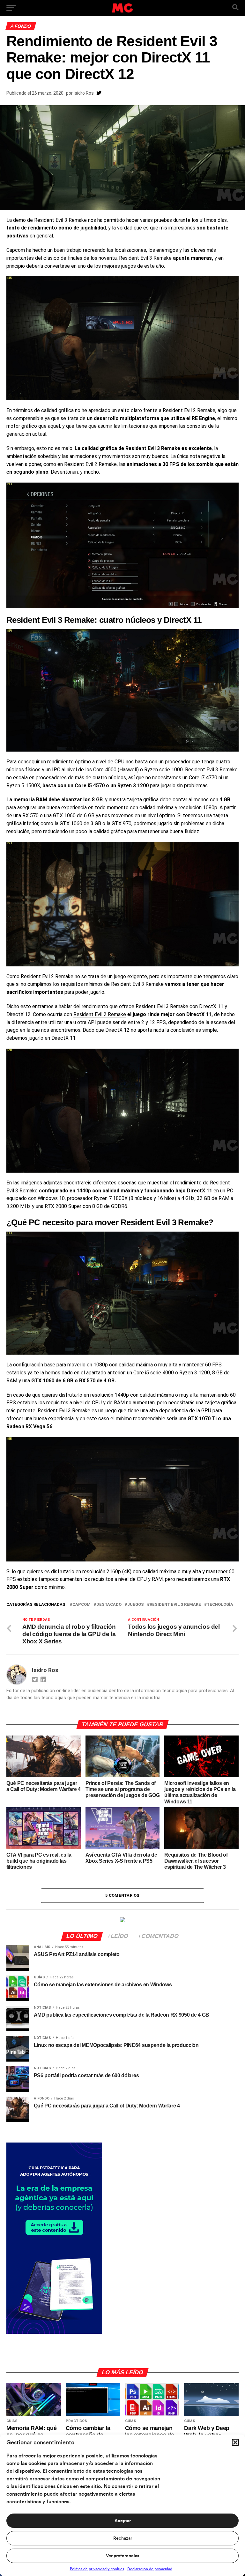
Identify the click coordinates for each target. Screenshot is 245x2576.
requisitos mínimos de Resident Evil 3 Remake (112, 984)
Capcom (82, 1605)
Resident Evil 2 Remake (100, 1014)
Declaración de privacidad (150, 2569)
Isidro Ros (84, 93)
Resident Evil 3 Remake (175, 1605)
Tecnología (220, 1605)
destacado (109, 1605)
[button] (235, 2442)
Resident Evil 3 (51, 220)
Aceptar (123, 2521)
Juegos (136, 1605)
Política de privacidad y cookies (97, 2569)
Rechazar (123, 2538)
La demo (16, 220)
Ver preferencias (122, 2556)
